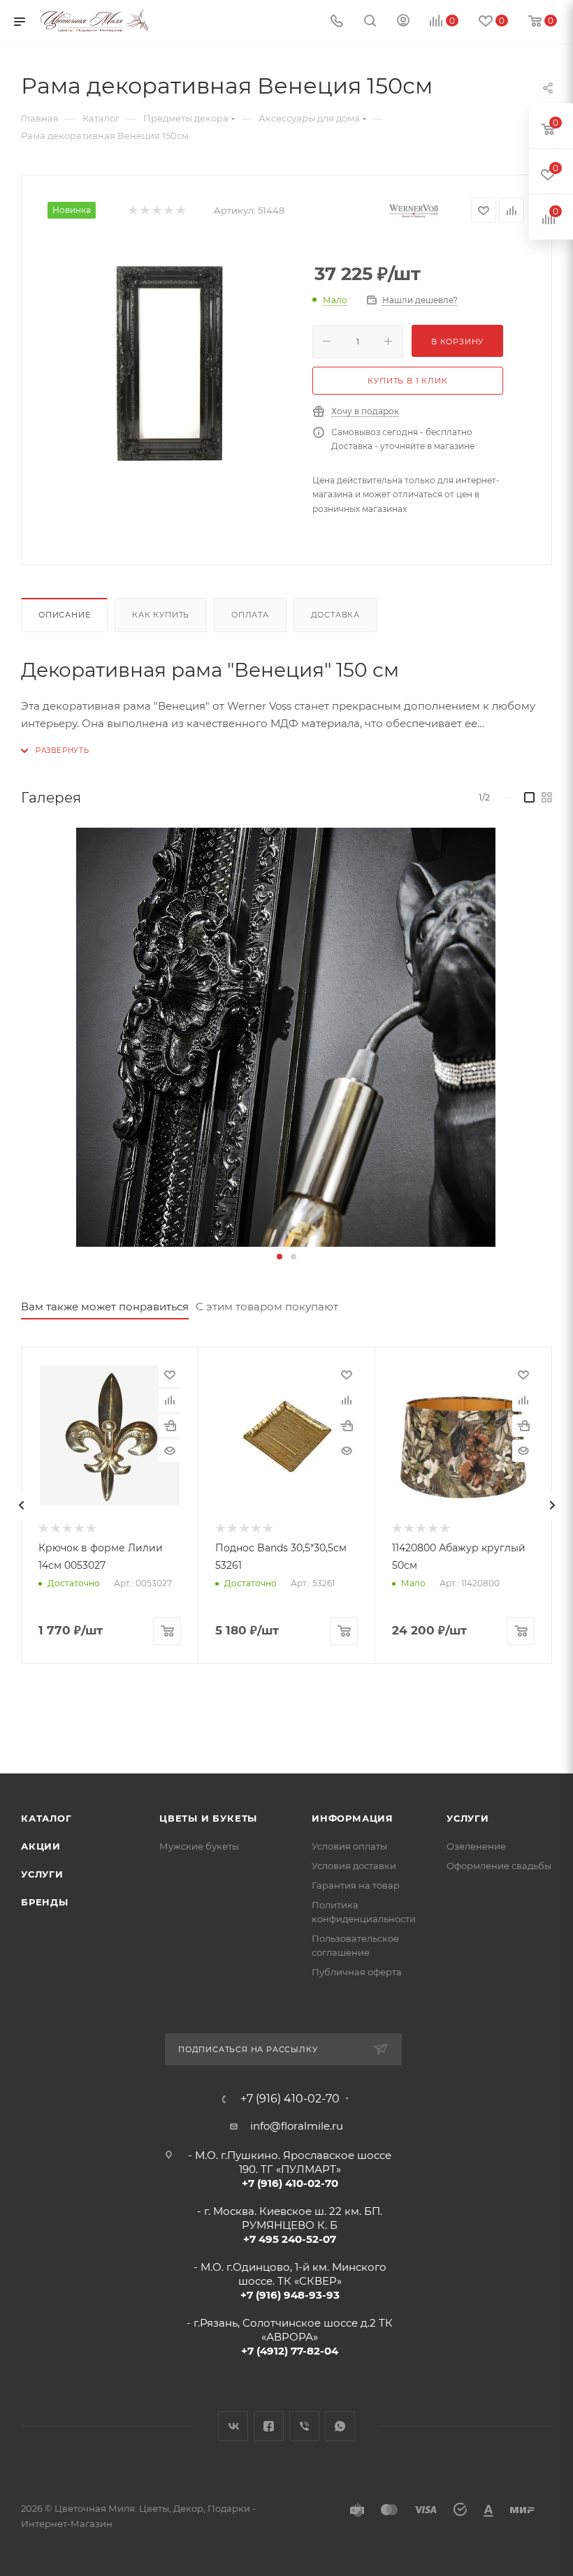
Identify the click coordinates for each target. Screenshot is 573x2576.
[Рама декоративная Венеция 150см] (170, 359)
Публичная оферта (357, 1972)
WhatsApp (340, 2426)
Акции (41, 1846)
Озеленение (476, 1846)
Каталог (46, 1818)
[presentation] (21, 1505)
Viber (304, 2426)
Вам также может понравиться (105, 1307)
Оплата (250, 615)
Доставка (335, 615)
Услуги (42, 1874)
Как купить (161, 615)
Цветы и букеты (208, 1818)
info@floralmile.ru (297, 2126)
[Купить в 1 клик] (170, 1426)
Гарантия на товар (356, 1885)
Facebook (269, 2426)
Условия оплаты (349, 1846)
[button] (280, 1257)
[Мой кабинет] (403, 22)
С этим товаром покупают (267, 1307)
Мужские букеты (199, 1846)
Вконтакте (233, 2426)
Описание (64, 615)
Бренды (45, 1902)
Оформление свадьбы (499, 1866)
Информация (353, 1818)
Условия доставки (354, 1866)
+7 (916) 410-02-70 (290, 2099)
